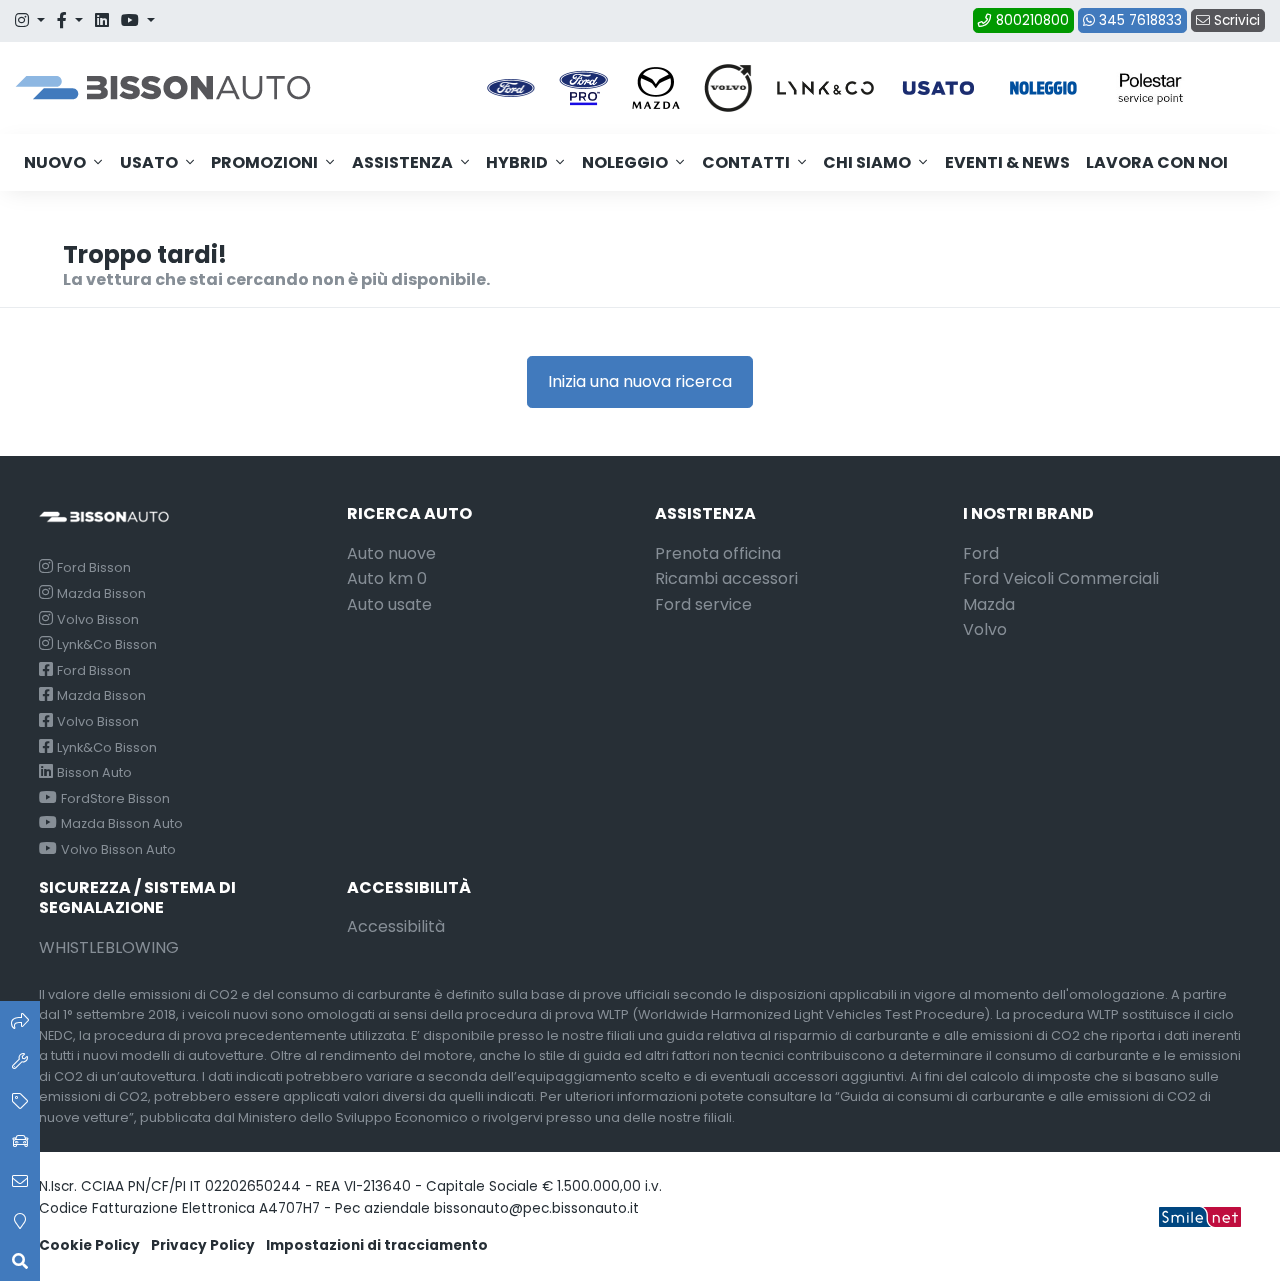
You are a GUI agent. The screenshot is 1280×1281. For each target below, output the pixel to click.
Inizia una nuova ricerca (640, 381)
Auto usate (389, 604)
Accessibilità (396, 926)
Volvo (985, 629)
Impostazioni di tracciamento (377, 1245)
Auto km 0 (387, 578)
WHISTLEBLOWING (109, 947)
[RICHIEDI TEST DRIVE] (20, 1141)
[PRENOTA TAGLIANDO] (20, 1061)
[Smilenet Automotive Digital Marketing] (1200, 1216)
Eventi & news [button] (1007, 162)
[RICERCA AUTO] (20, 1021)
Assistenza (402, 162)
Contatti (746, 162)
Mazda (989, 604)
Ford (981, 553)
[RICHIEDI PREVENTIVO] (20, 1101)
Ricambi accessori (726, 578)
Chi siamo (867, 162)
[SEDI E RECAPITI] (20, 1221)
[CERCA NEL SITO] (20, 1261)
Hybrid (517, 162)
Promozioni (264, 162)
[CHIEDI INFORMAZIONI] (20, 1181)
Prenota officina (718, 553)
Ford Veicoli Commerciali (1061, 578)
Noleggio (625, 162)
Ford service (703, 604)
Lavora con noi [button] (1157, 162)
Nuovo (55, 162)
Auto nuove (391, 553)
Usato (149, 162)
